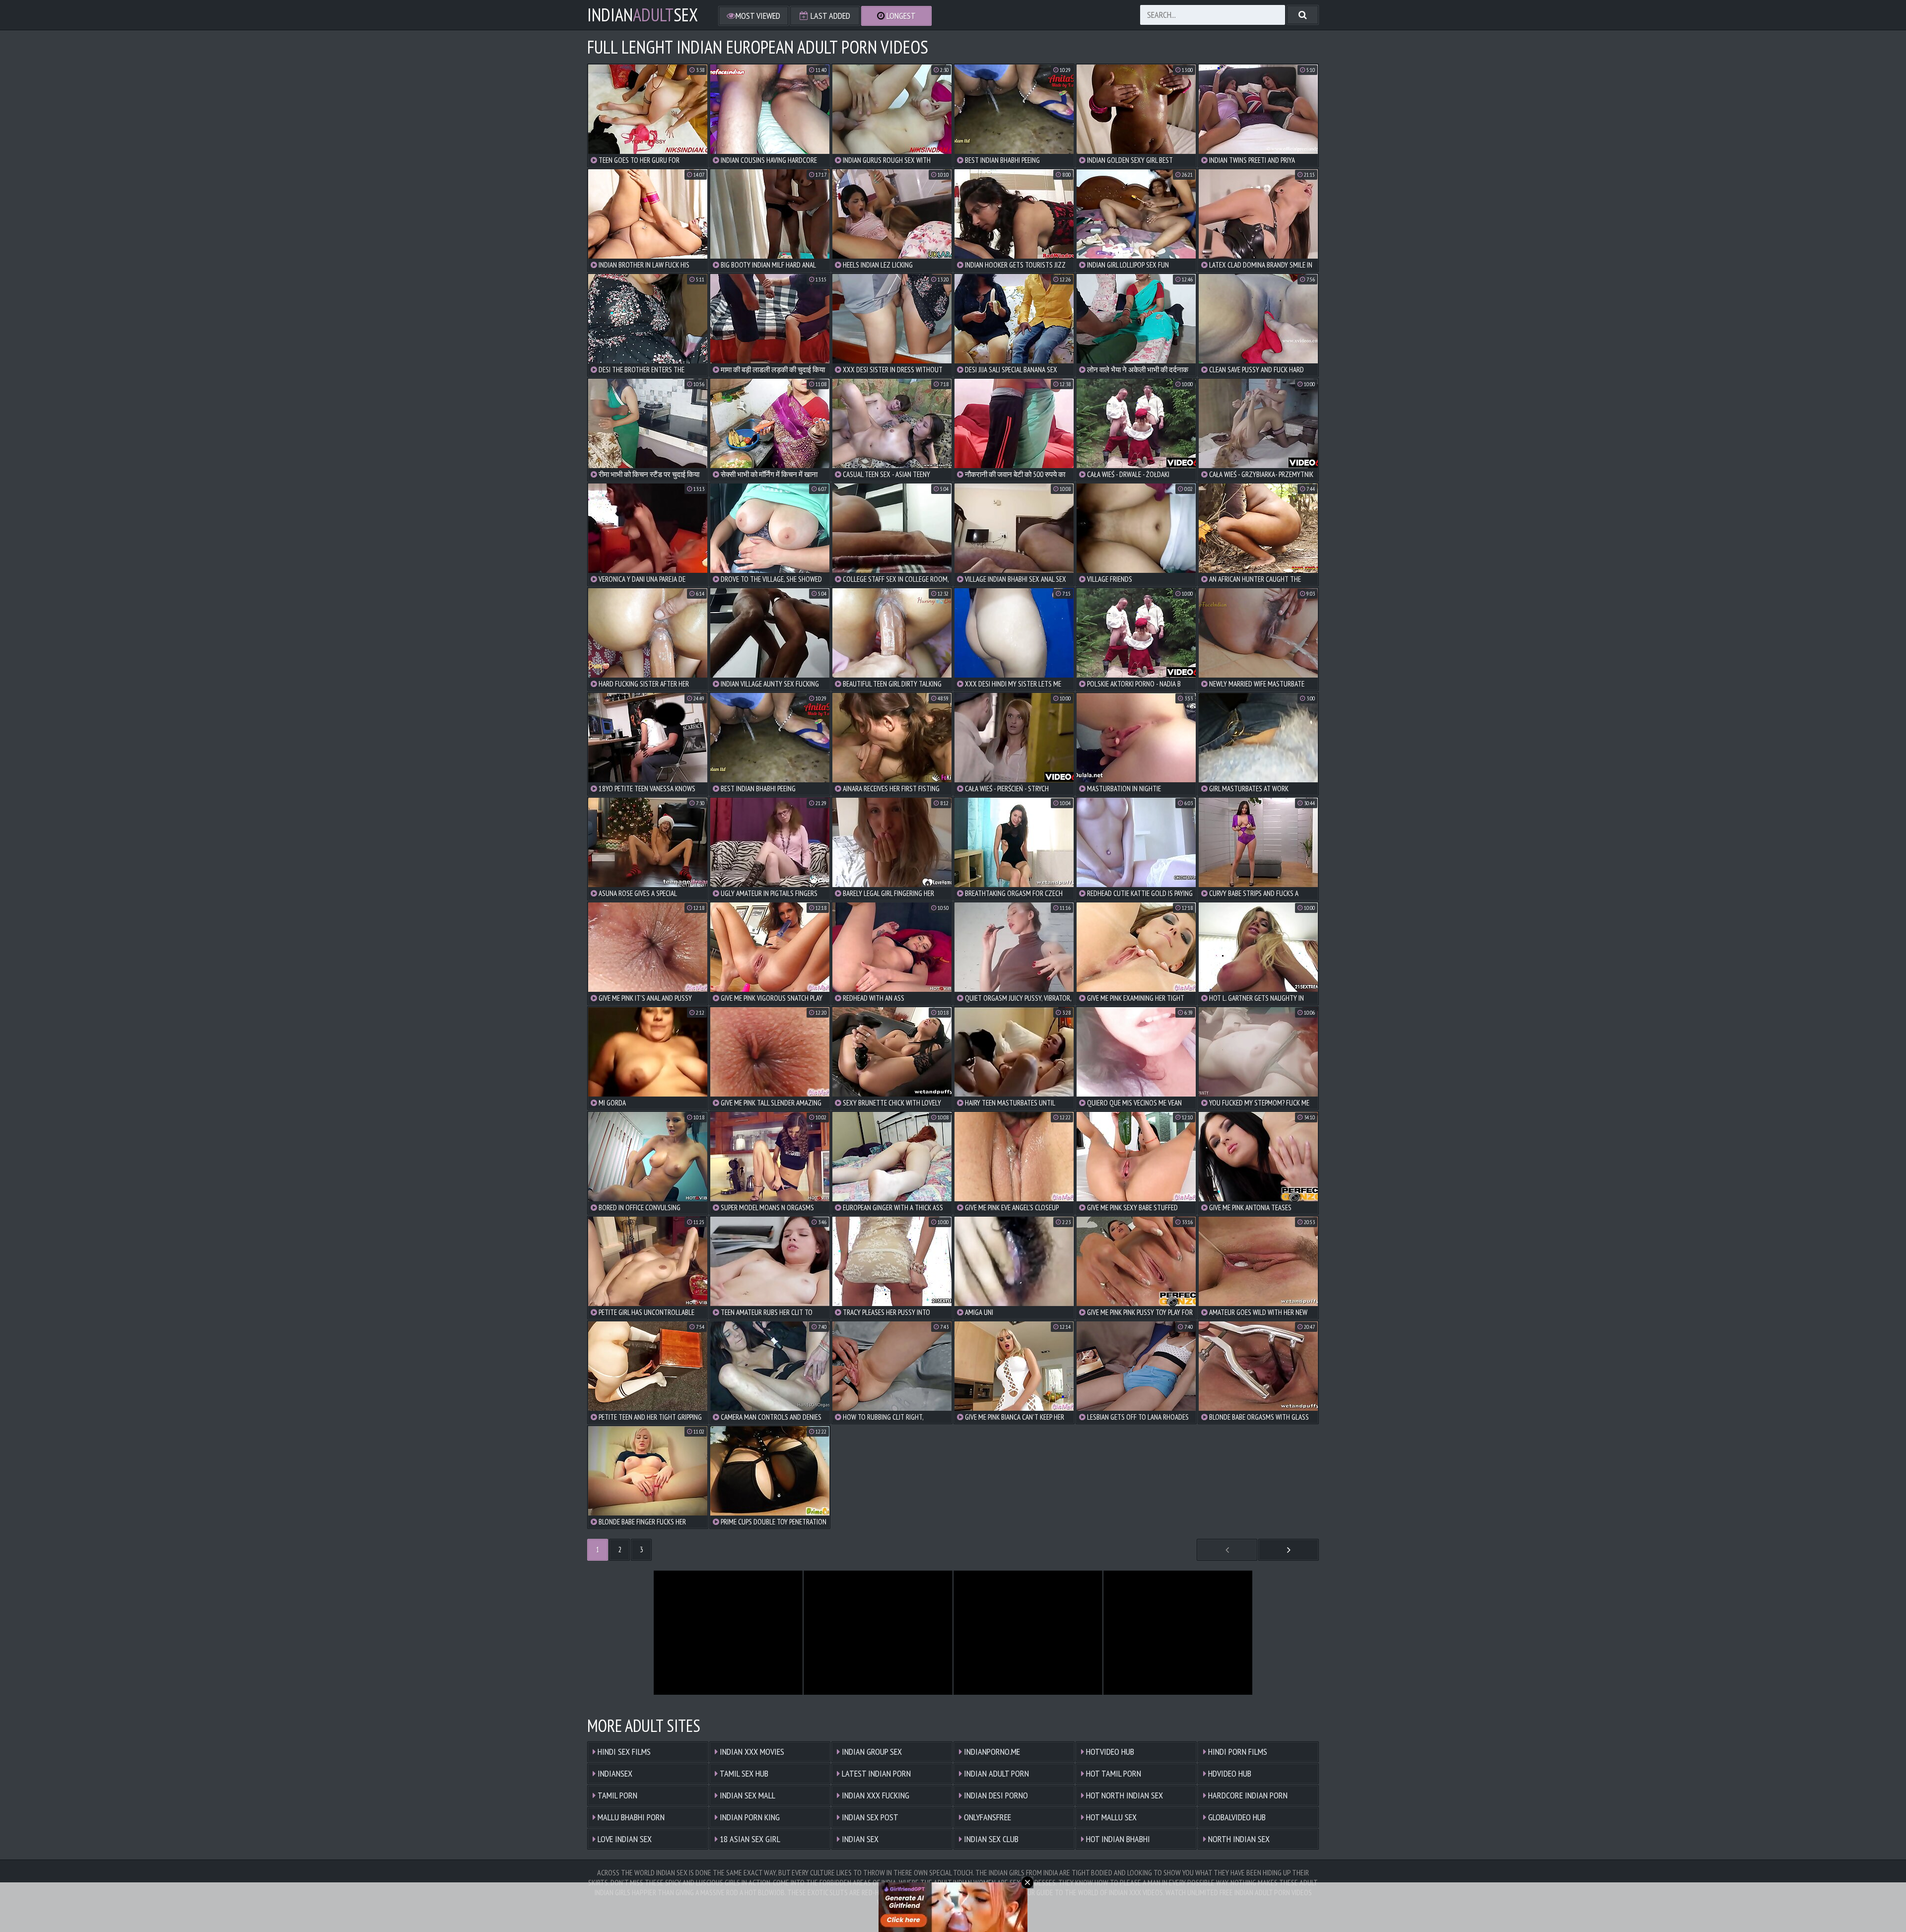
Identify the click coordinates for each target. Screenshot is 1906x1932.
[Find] (1303, 15)
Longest (900, 16)
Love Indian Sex (624, 1839)
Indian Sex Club (990, 1839)
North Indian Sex (1238, 1839)
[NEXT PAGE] (1289, 1550)
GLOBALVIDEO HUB (1236, 1817)
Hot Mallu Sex (1110, 1817)
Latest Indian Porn (875, 1773)
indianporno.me (991, 1752)
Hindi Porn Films (1237, 1752)
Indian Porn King (749, 1817)
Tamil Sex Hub (743, 1773)
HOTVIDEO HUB (1109, 1752)
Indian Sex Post (869, 1817)
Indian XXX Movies (751, 1752)
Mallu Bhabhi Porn (630, 1817)
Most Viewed (758, 16)
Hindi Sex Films (623, 1752)
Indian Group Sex (871, 1752)
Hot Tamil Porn (1113, 1773)
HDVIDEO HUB (1229, 1773)
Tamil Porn (616, 1795)
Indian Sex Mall (747, 1795)
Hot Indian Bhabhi (1117, 1839)
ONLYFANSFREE (987, 1817)
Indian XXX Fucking (875, 1795)
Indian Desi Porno (995, 1795)
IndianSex (643, 15)
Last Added (829, 16)
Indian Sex (859, 1839)
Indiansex (614, 1773)
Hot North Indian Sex (1123, 1795)
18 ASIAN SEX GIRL (749, 1839)
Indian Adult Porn (995, 1773)
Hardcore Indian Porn (1247, 1795)
